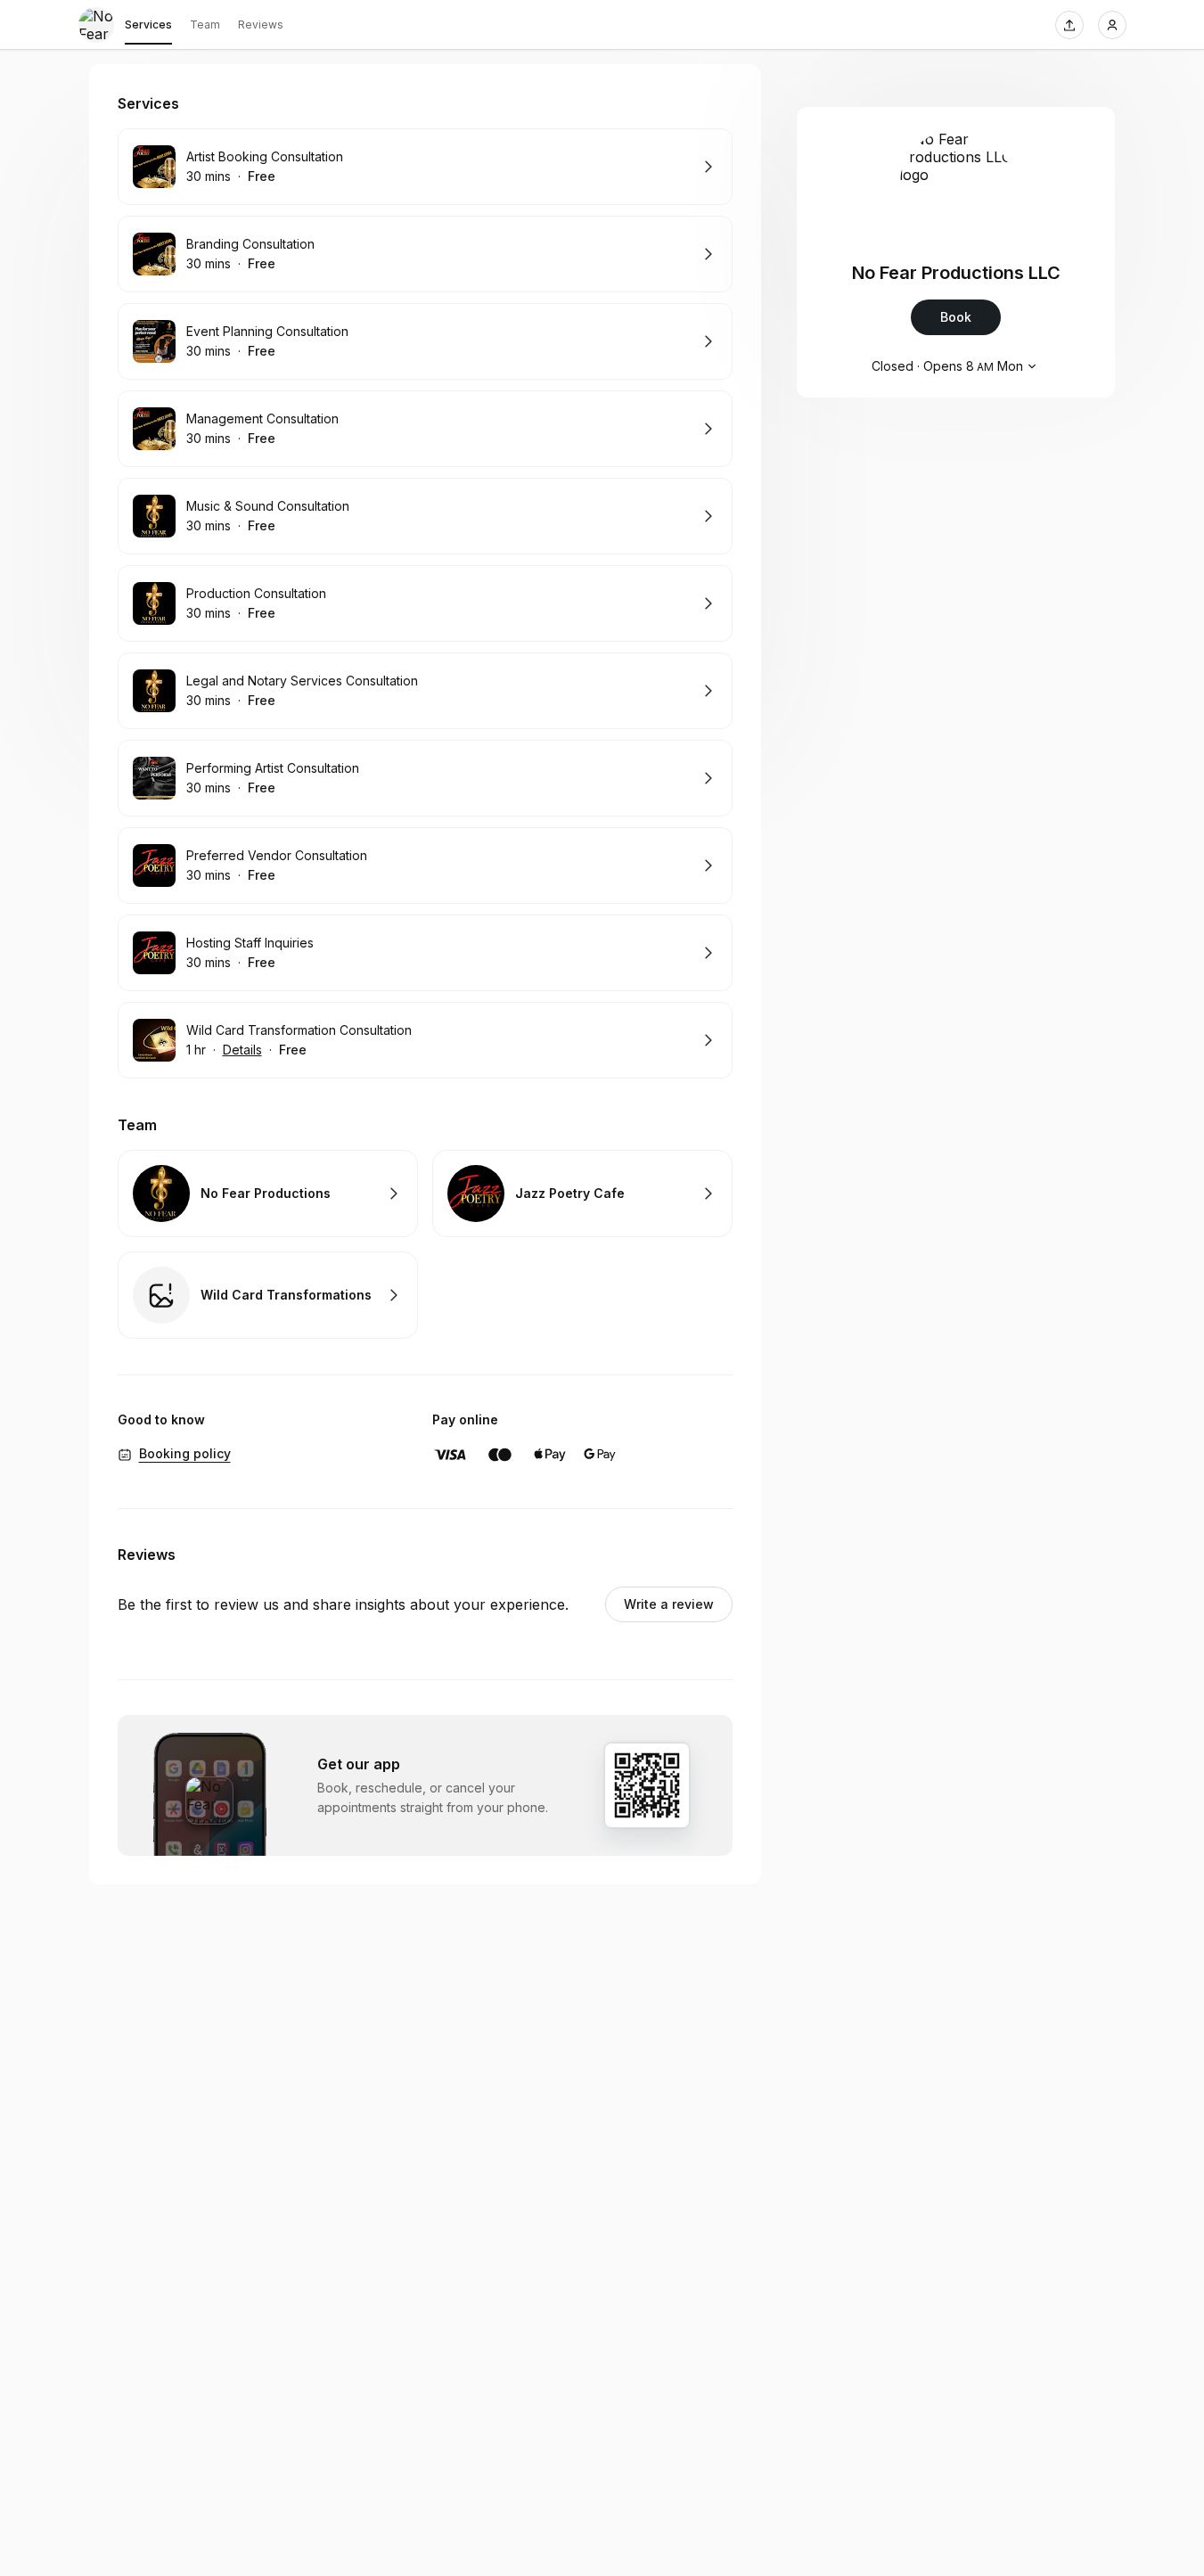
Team (205, 25)
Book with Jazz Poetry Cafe (582, 1194)
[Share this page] (1069, 25)
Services (148, 25)
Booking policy (185, 1453)
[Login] (1112, 25)
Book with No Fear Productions (268, 1194)
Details (242, 1050)
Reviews (261, 25)
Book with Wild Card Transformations (268, 1295)
